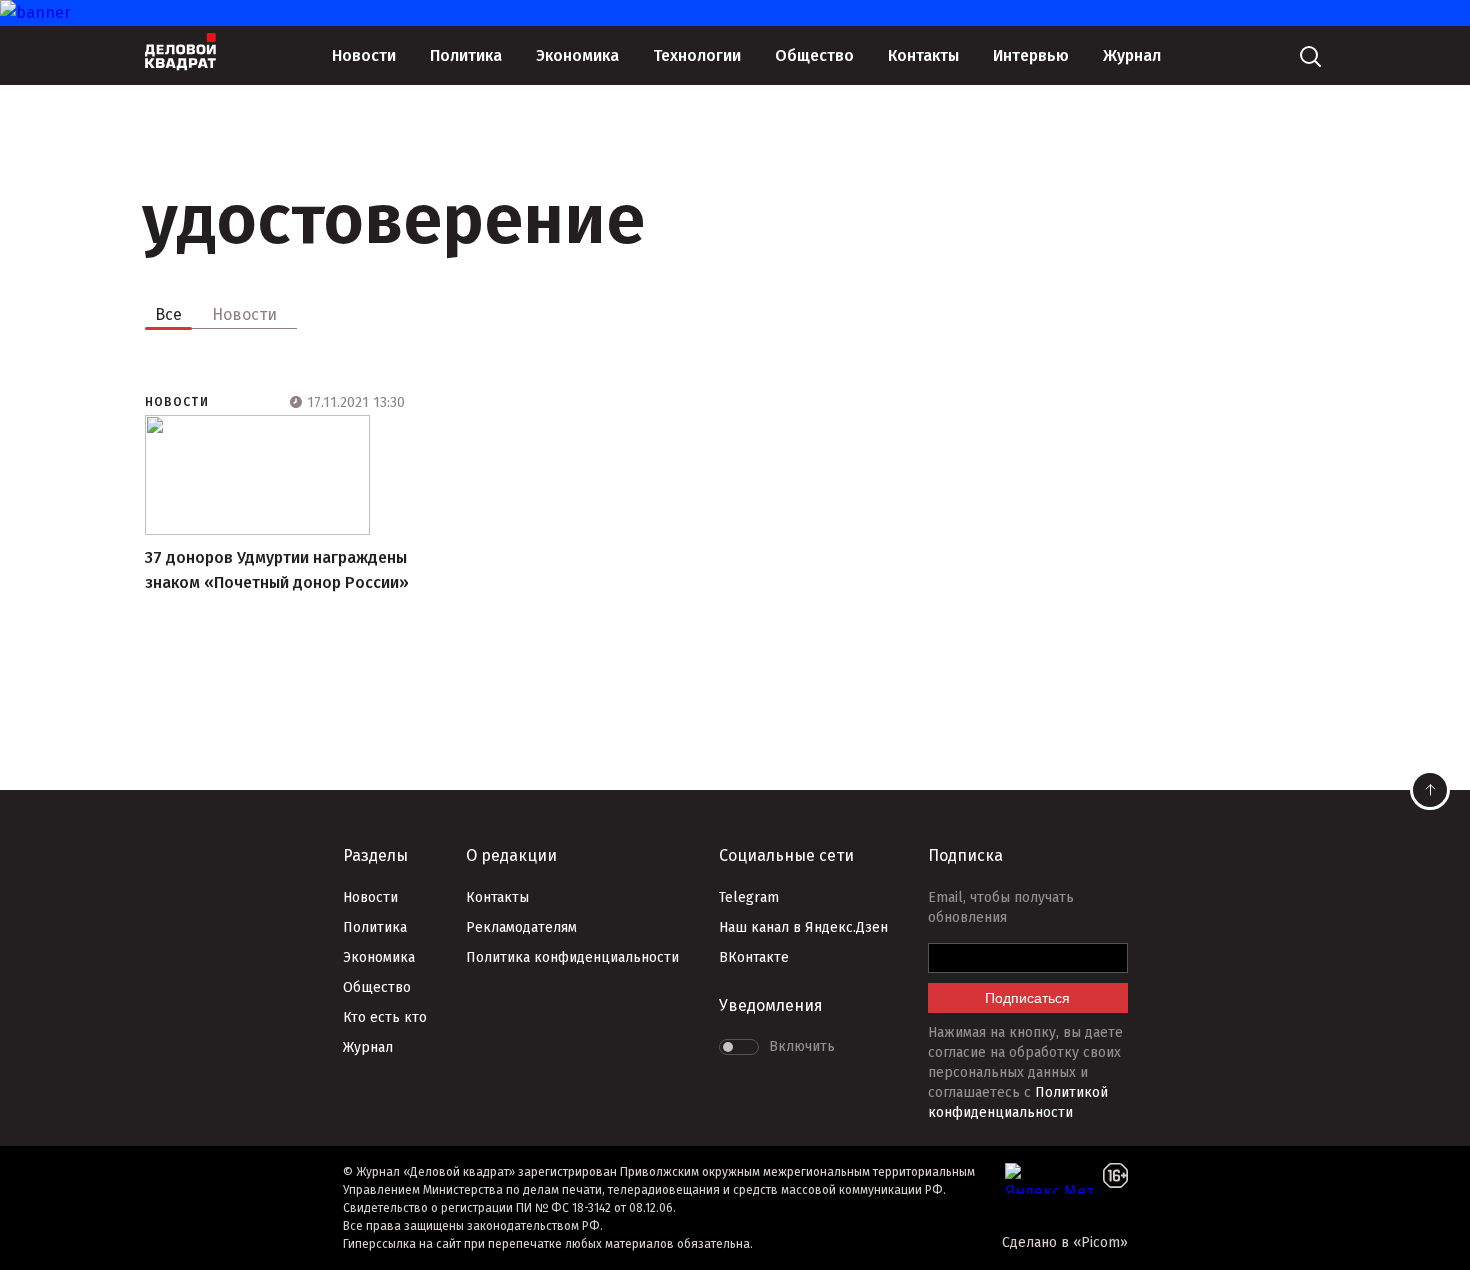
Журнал (1132, 55)
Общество (814, 55)
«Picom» (1100, 1242)
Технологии (697, 55)
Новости (364, 55)
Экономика (577, 55)
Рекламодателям (521, 927)
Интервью (1031, 55)
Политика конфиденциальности (572, 957)
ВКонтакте (754, 957)
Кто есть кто (385, 1017)
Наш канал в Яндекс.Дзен (803, 927)
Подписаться (1027, 998)
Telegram (749, 897)
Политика (466, 55)
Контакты (923, 55)
